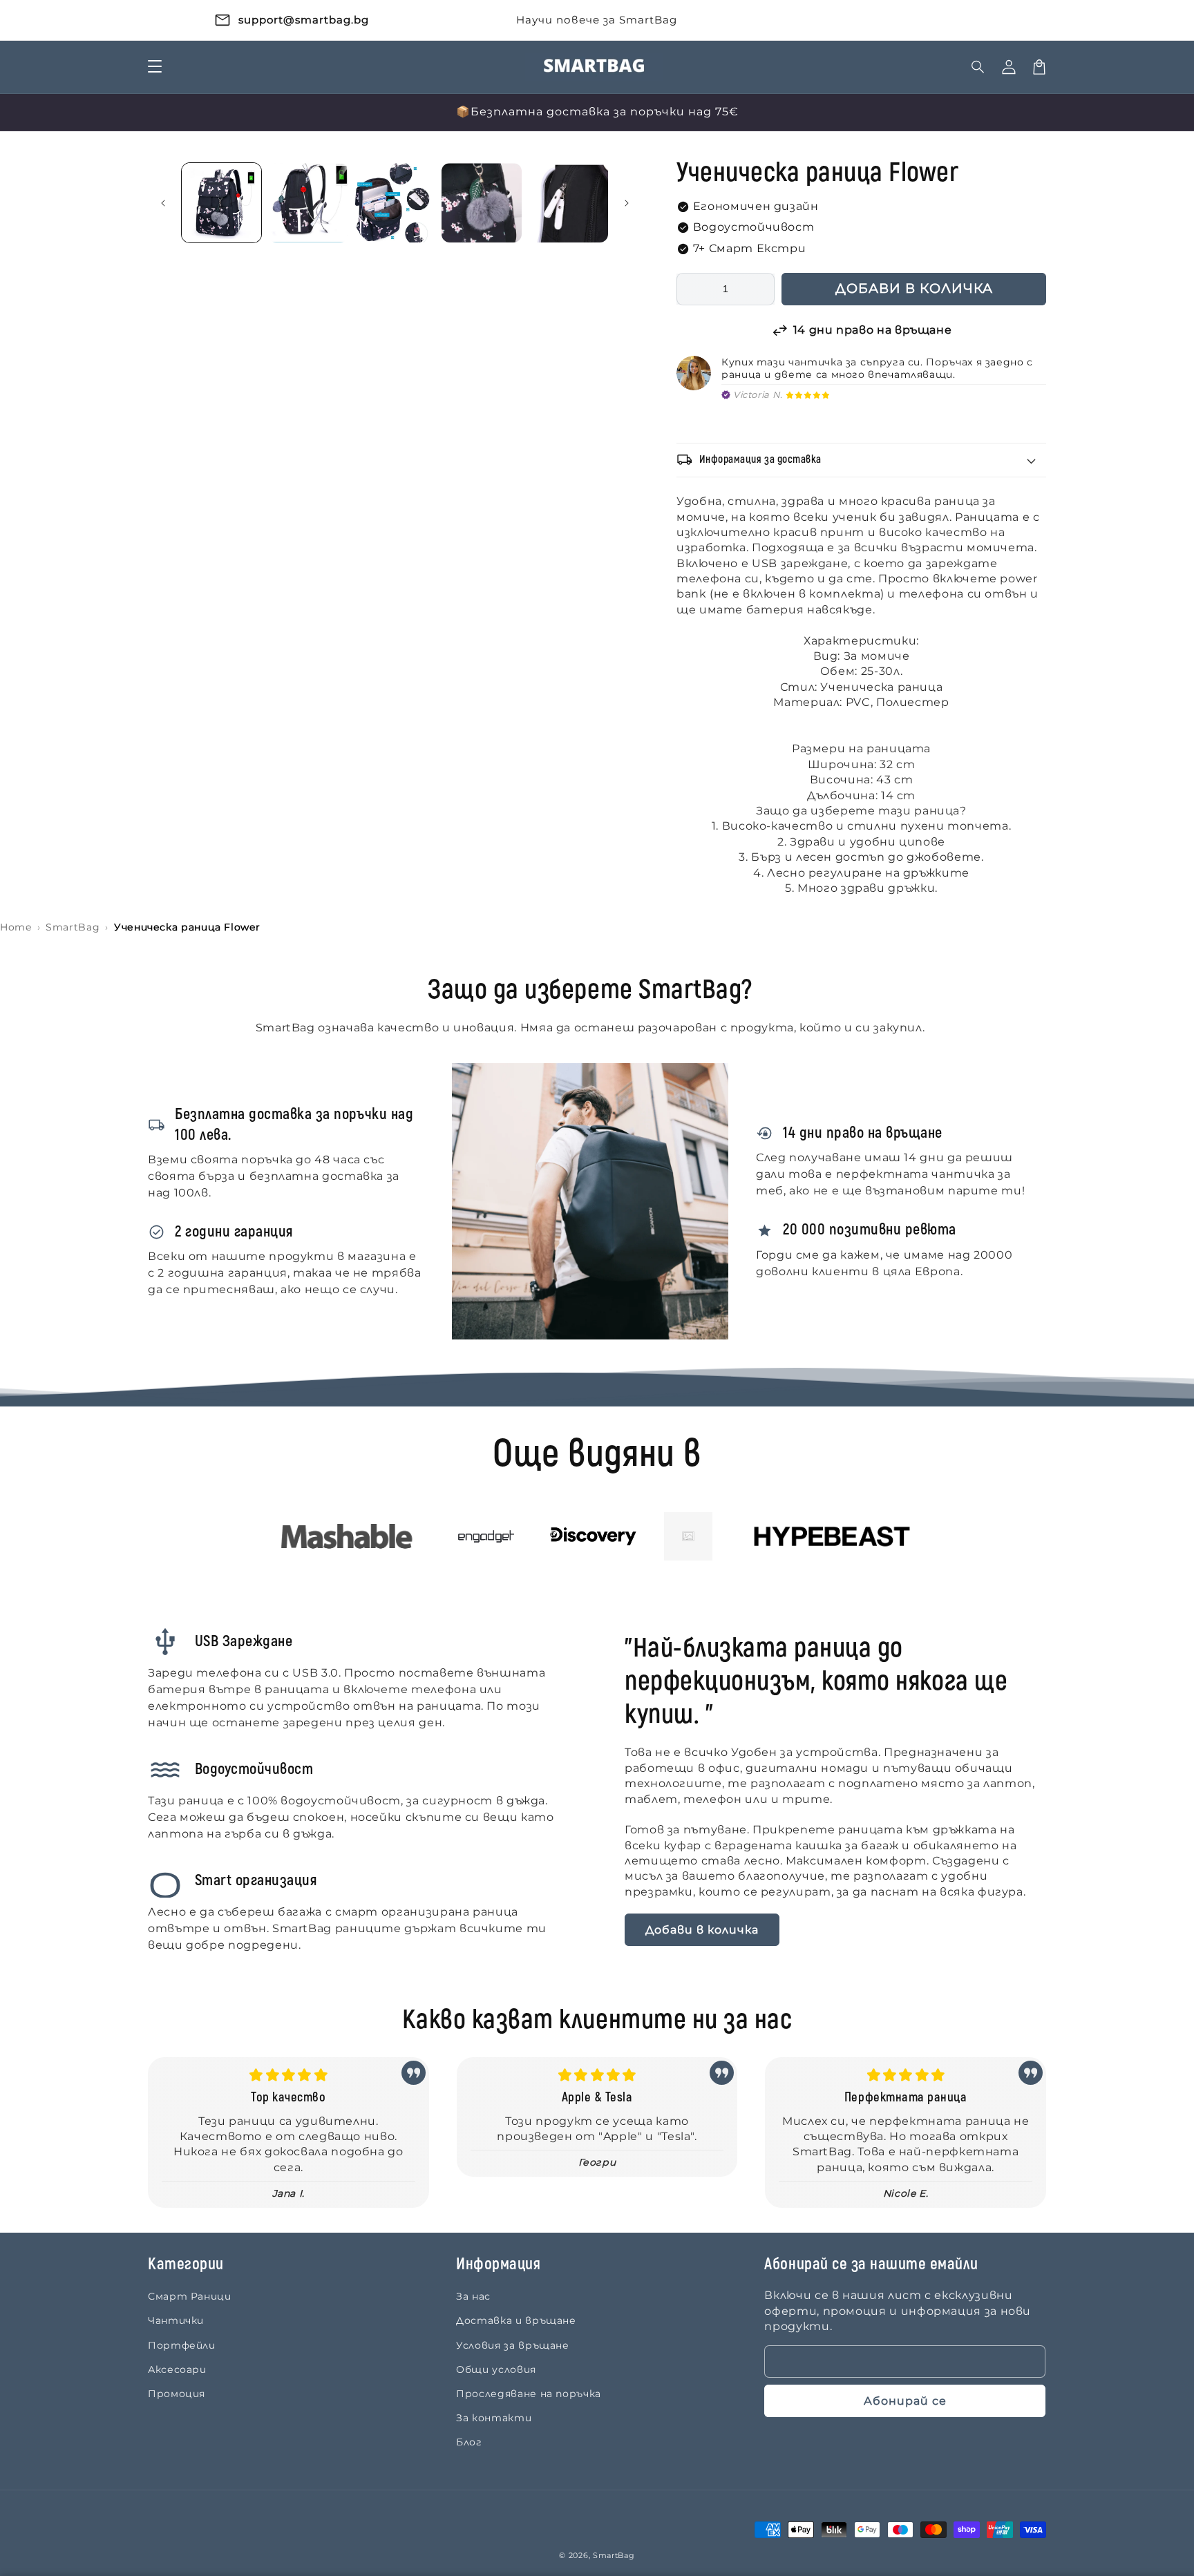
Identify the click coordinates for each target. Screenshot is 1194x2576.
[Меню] (155, 67)
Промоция (177, 2394)
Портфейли (182, 2345)
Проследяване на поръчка (529, 2394)
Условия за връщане (513, 2345)
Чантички (176, 2320)
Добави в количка (702, 1930)
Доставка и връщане (516, 2320)
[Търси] (978, 67)
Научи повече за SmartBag (597, 20)
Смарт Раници (190, 2296)
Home (16, 927)
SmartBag (73, 927)
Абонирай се (905, 2401)
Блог (469, 2442)
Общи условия (496, 2369)
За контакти (494, 2418)
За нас (473, 2296)
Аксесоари (177, 2369)
